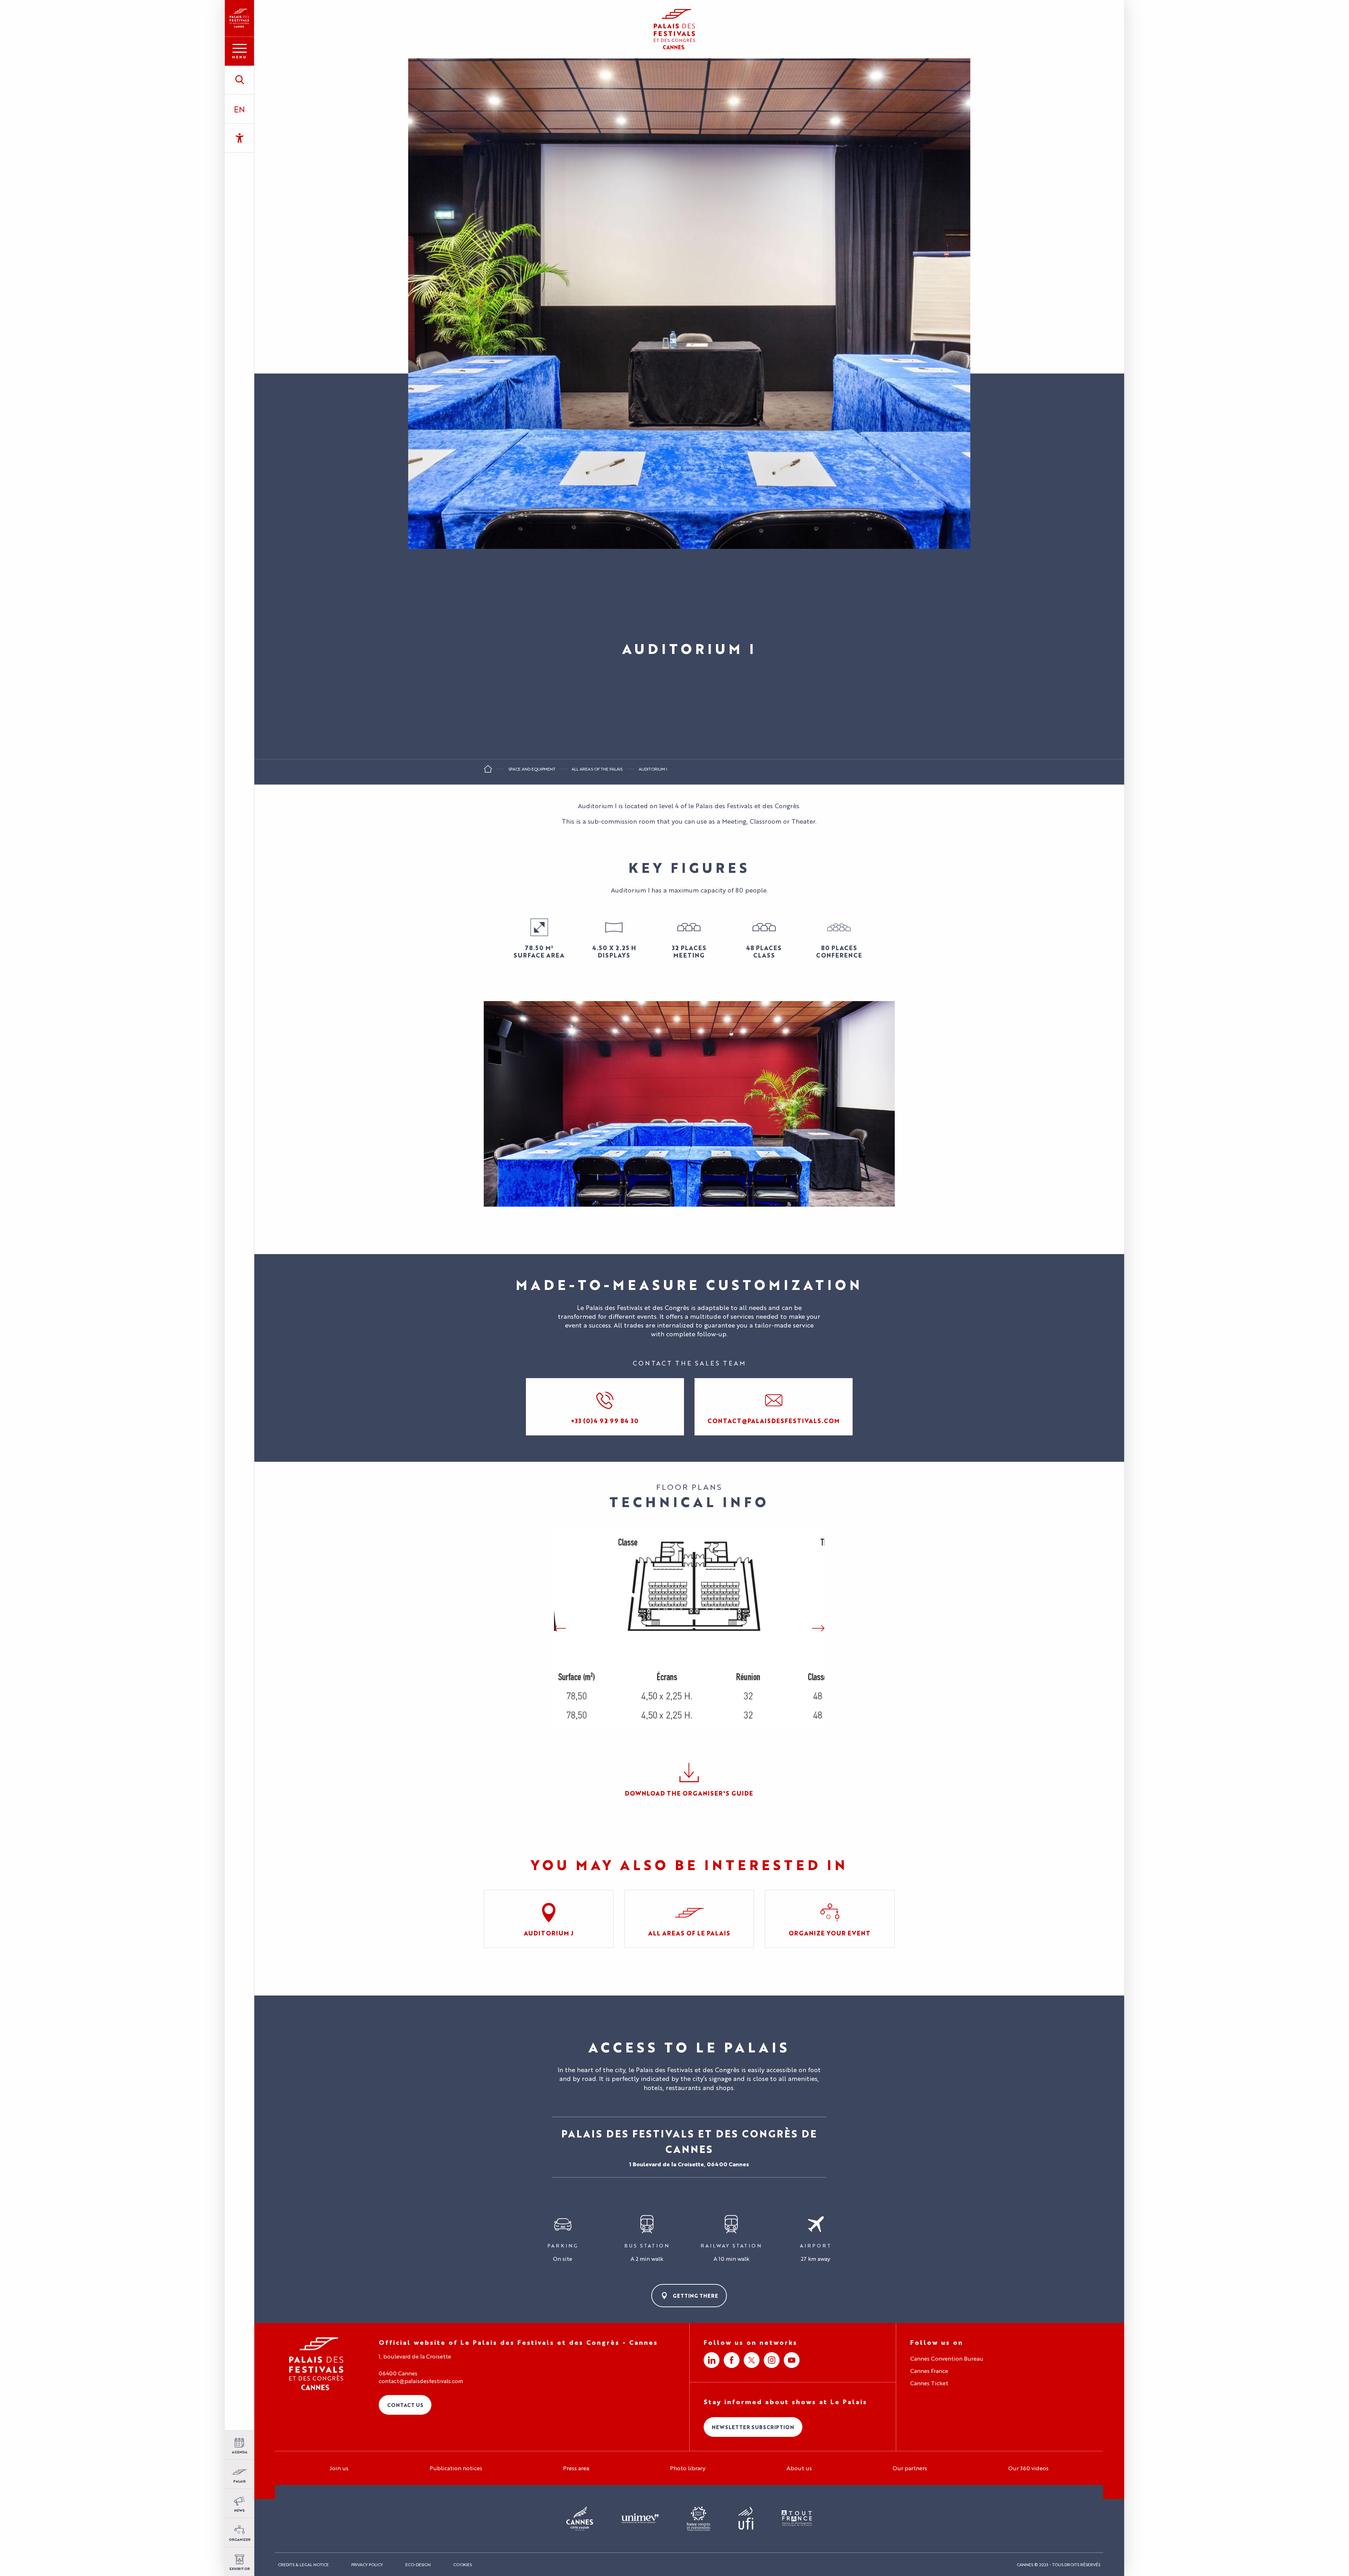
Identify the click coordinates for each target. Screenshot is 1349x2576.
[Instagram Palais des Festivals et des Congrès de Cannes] (772, 2360)
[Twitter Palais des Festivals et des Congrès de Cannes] (752, 2360)
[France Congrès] (699, 2519)
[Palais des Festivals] (239, 18)
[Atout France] (797, 2519)
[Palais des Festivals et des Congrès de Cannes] (316, 2364)
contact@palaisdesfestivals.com (421, 2381)
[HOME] (488, 771)
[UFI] (746, 2519)
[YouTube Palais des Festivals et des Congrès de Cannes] (792, 2360)
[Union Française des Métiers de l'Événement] (640, 2519)
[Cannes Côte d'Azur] (580, 2519)
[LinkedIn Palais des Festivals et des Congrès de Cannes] (712, 2360)
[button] (239, 80)
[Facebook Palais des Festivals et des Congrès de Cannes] (732, 2360)
